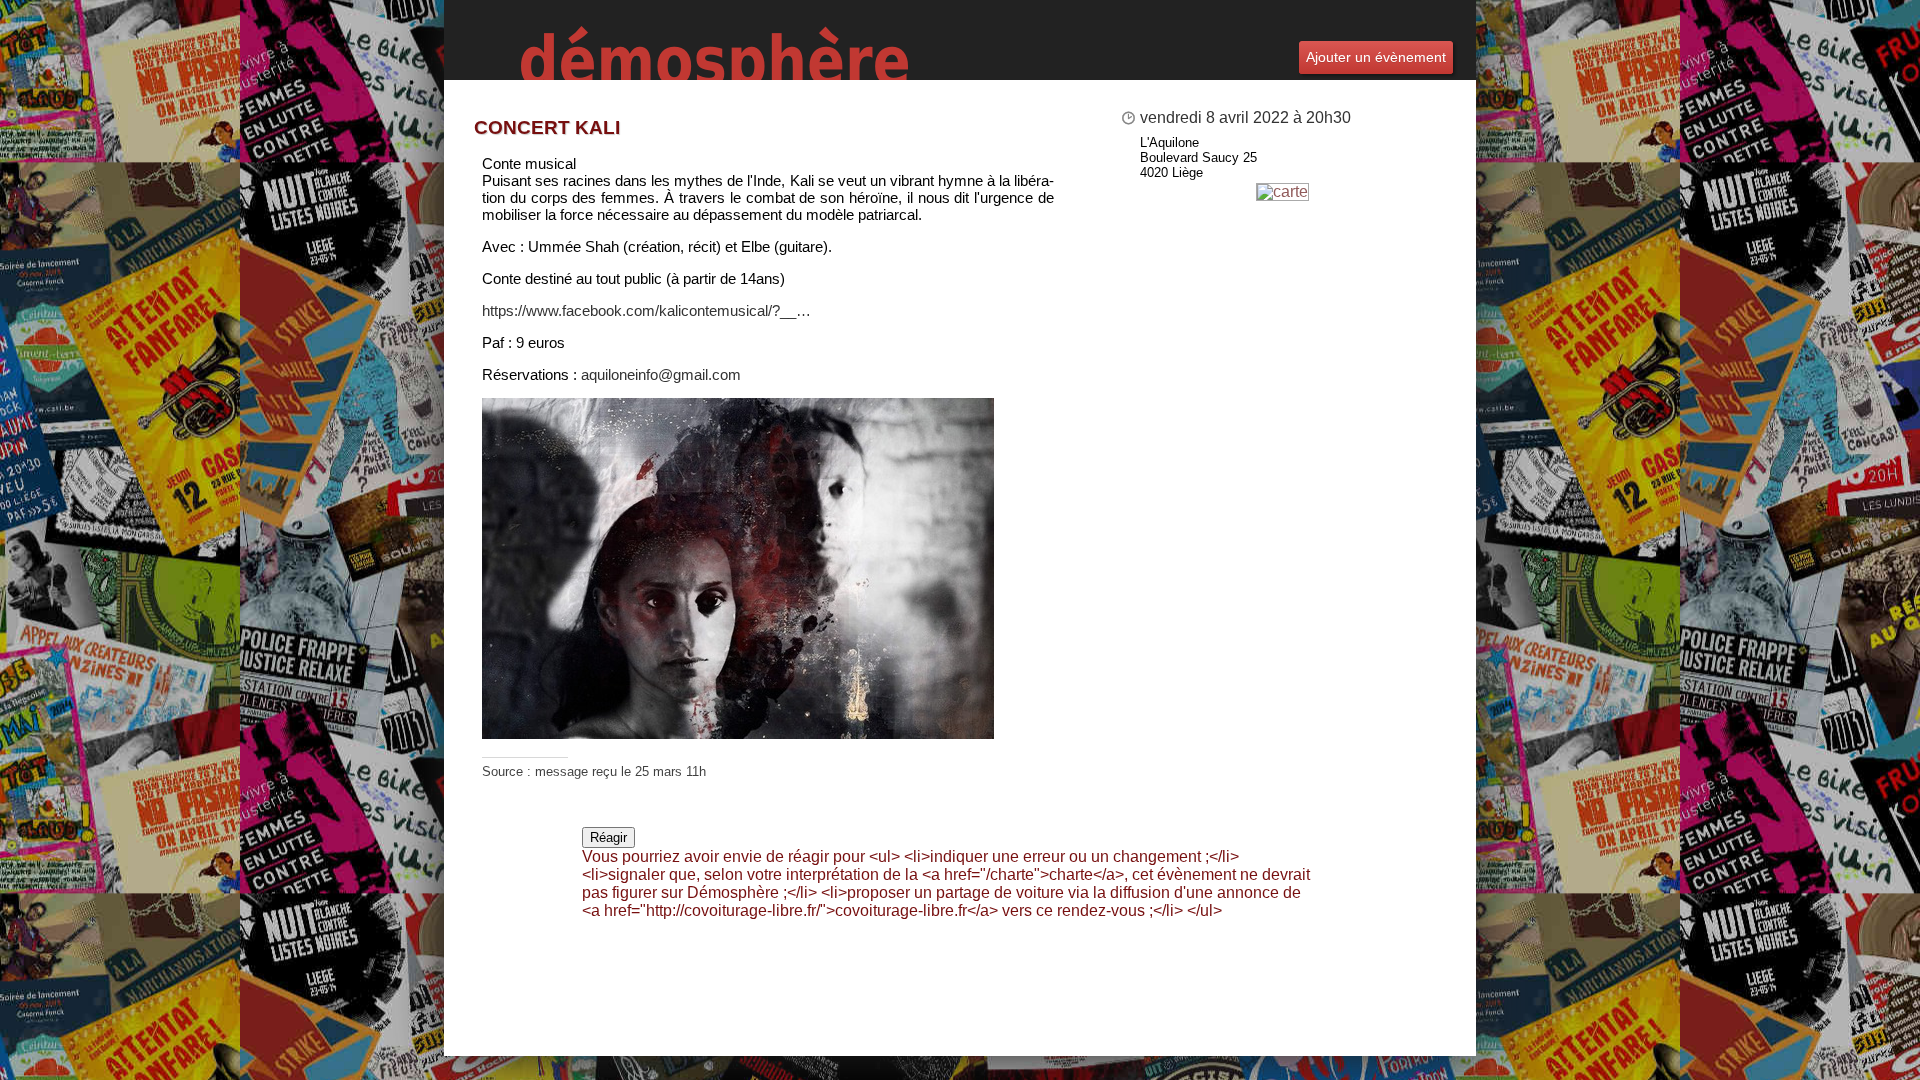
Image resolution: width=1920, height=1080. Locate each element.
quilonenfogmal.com (661, 374)
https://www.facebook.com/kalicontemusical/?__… (646, 310)
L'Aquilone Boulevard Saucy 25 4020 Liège (1198, 157)
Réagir (608, 837)
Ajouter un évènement (1376, 57)
